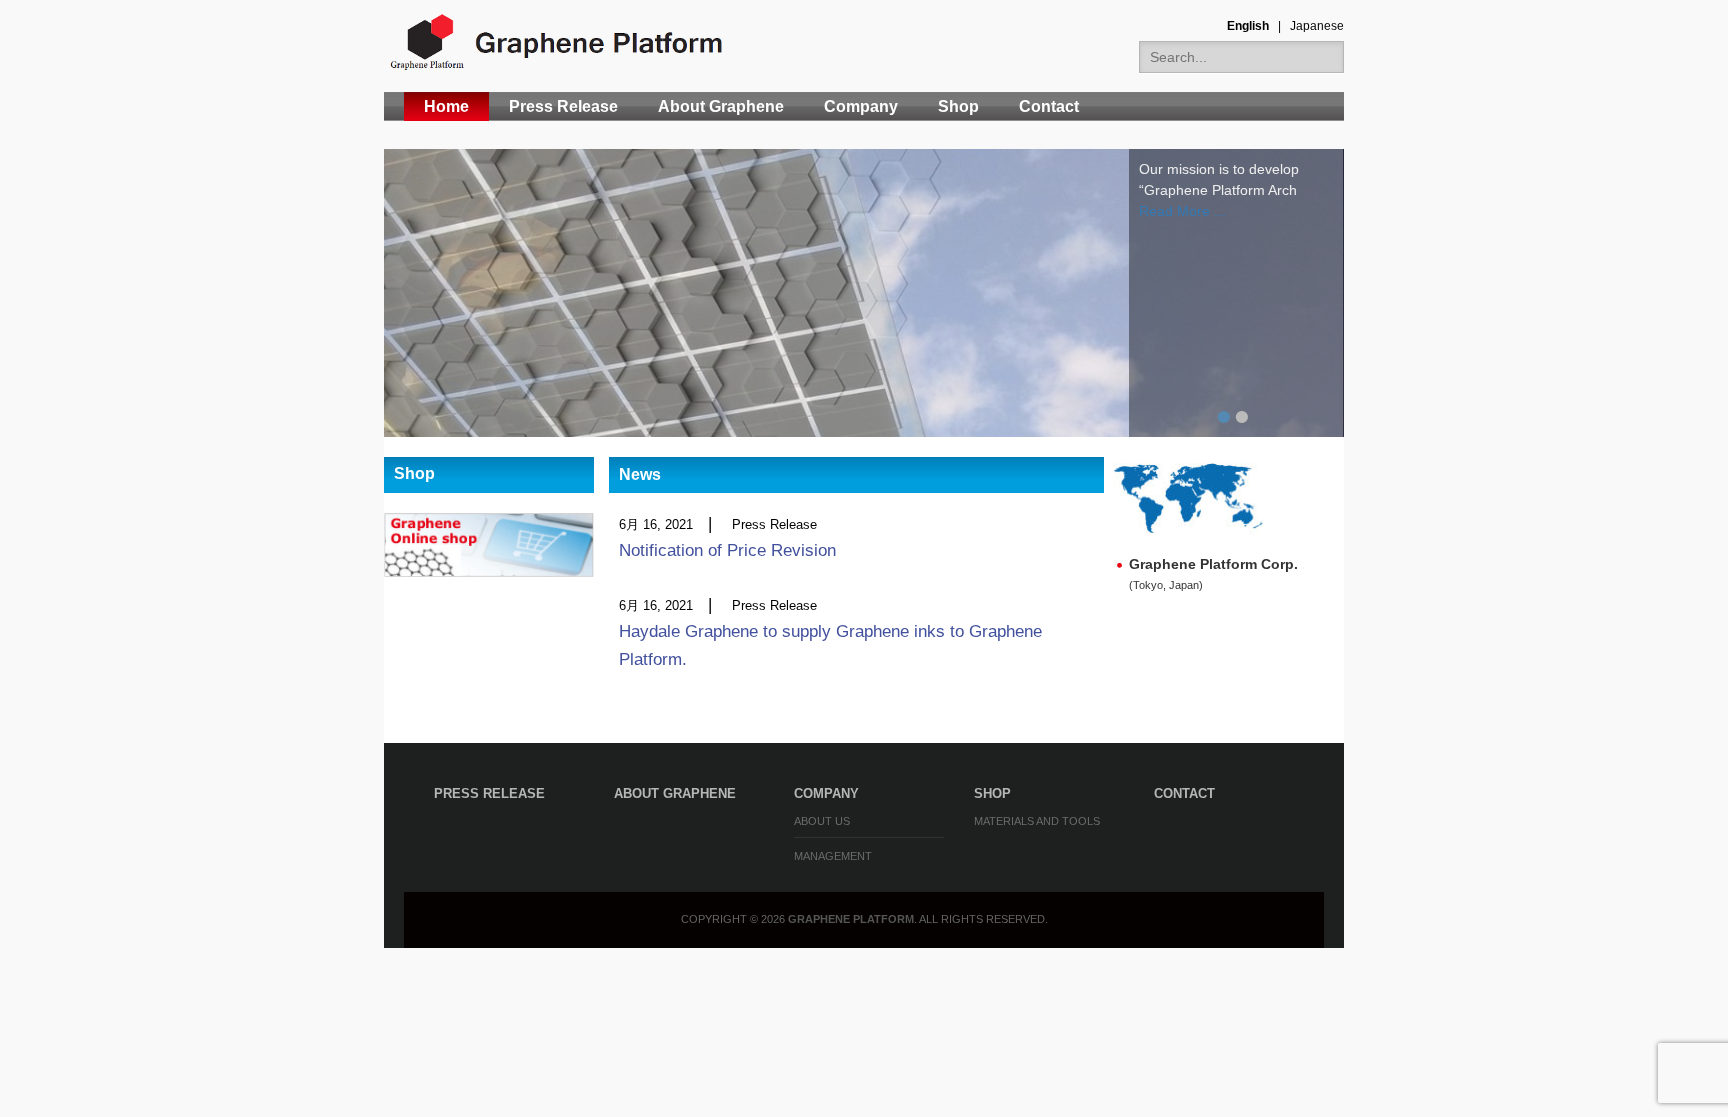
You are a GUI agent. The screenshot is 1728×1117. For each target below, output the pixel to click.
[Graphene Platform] (559, 42)
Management (833, 856)
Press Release (563, 106)
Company (861, 106)
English (1248, 26)
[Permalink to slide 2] (864, 293)
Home (446, 106)
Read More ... (1182, 211)
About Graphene (721, 106)
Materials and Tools (1037, 821)
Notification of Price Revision (727, 550)
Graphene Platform (851, 919)
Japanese (1317, 26)
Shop (958, 106)
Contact (1049, 106)
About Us (822, 821)
